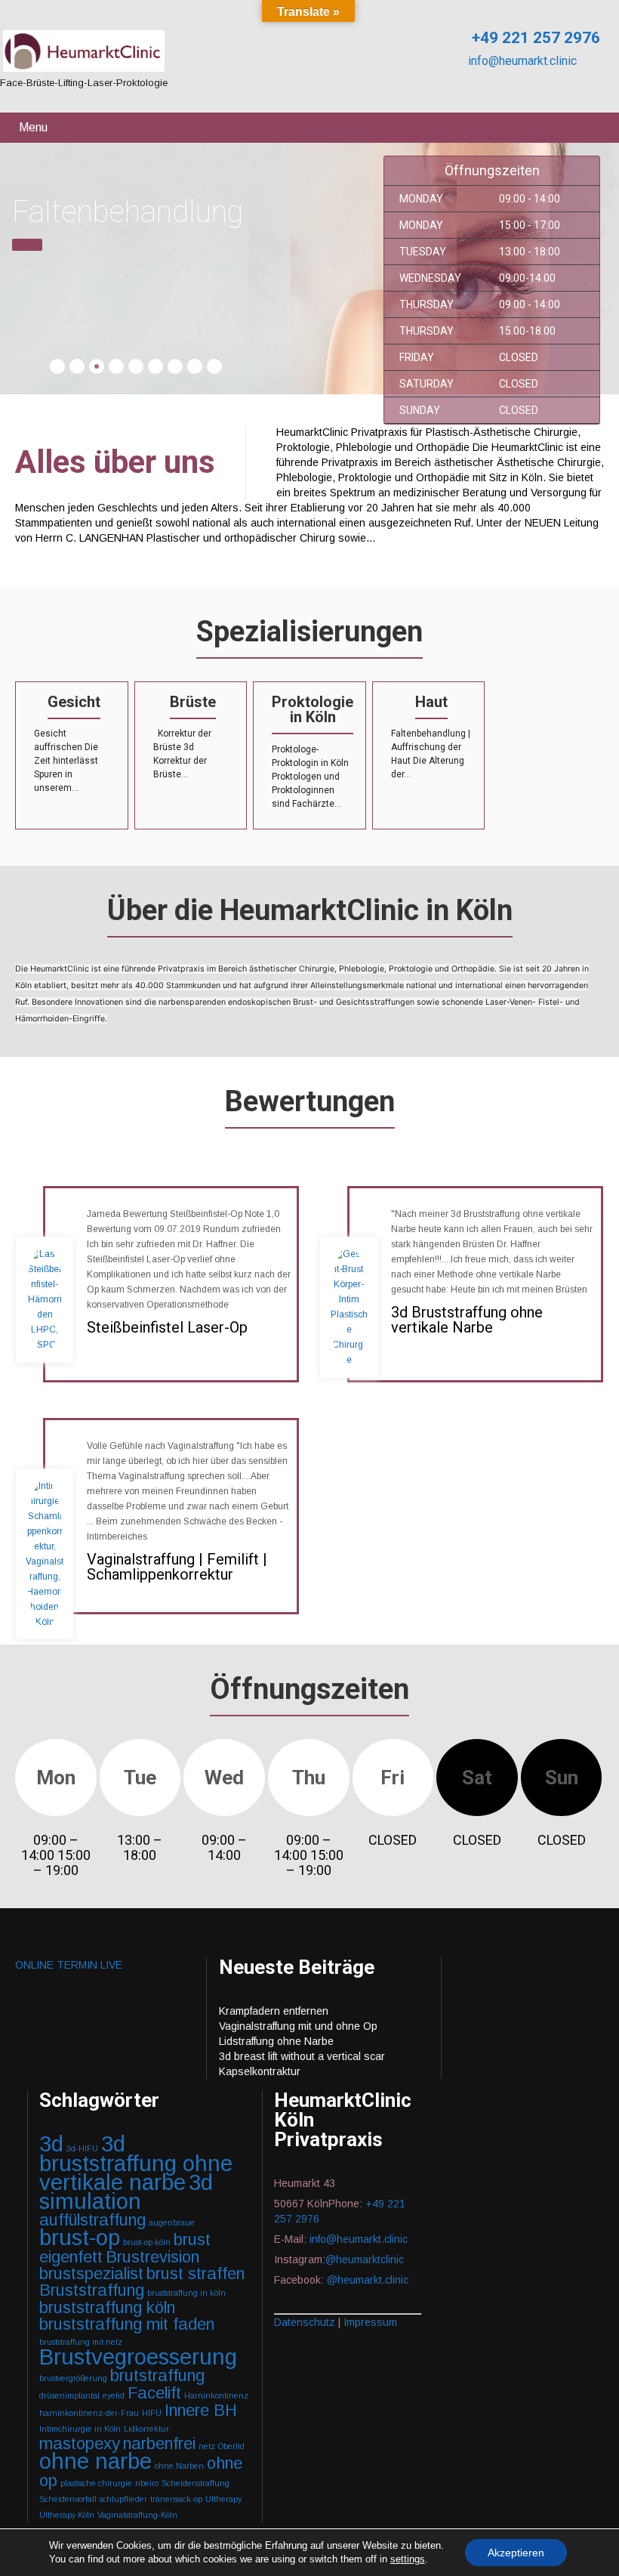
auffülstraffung (92, 2220)
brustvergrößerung (73, 2378)
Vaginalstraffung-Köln (137, 2515)
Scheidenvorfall (68, 2499)
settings (408, 2559)
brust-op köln (147, 2242)
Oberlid (231, 2446)
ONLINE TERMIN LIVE (69, 1965)
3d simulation (126, 2191)
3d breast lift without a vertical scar (302, 2056)
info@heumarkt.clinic (521, 61)
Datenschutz (305, 2322)
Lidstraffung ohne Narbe (276, 2041)
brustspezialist (91, 2273)
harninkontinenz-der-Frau (89, 2413)
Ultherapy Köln (67, 2515)
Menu (33, 127)
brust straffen (196, 2273)
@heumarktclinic (366, 2259)
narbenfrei (159, 2443)
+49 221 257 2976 (534, 38)
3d (51, 2144)
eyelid (114, 2395)
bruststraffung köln (107, 2307)
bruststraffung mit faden (127, 2324)
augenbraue (172, 2222)
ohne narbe (95, 2461)
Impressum (370, 2322)
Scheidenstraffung (196, 2483)
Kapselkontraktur (260, 2071)
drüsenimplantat (69, 2395)
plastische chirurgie (96, 2483)
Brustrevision (152, 2257)
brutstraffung (157, 2375)
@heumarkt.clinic (368, 2280)
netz (207, 2446)
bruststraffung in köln (186, 2293)
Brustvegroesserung (138, 2357)
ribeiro (147, 2483)
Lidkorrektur (146, 2429)
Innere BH (201, 2410)
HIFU (152, 2413)
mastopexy (80, 2443)
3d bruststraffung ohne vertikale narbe (136, 2163)
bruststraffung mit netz (81, 2342)
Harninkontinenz (216, 2395)
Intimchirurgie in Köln (80, 2429)
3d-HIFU (82, 2148)
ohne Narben (179, 2466)
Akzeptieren (516, 2553)
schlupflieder (123, 2499)
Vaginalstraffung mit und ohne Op (298, 2026)
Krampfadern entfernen (274, 2011)
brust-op (80, 2237)
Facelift (154, 2393)
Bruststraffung (92, 2290)
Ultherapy (223, 2499)
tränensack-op (176, 2499)
